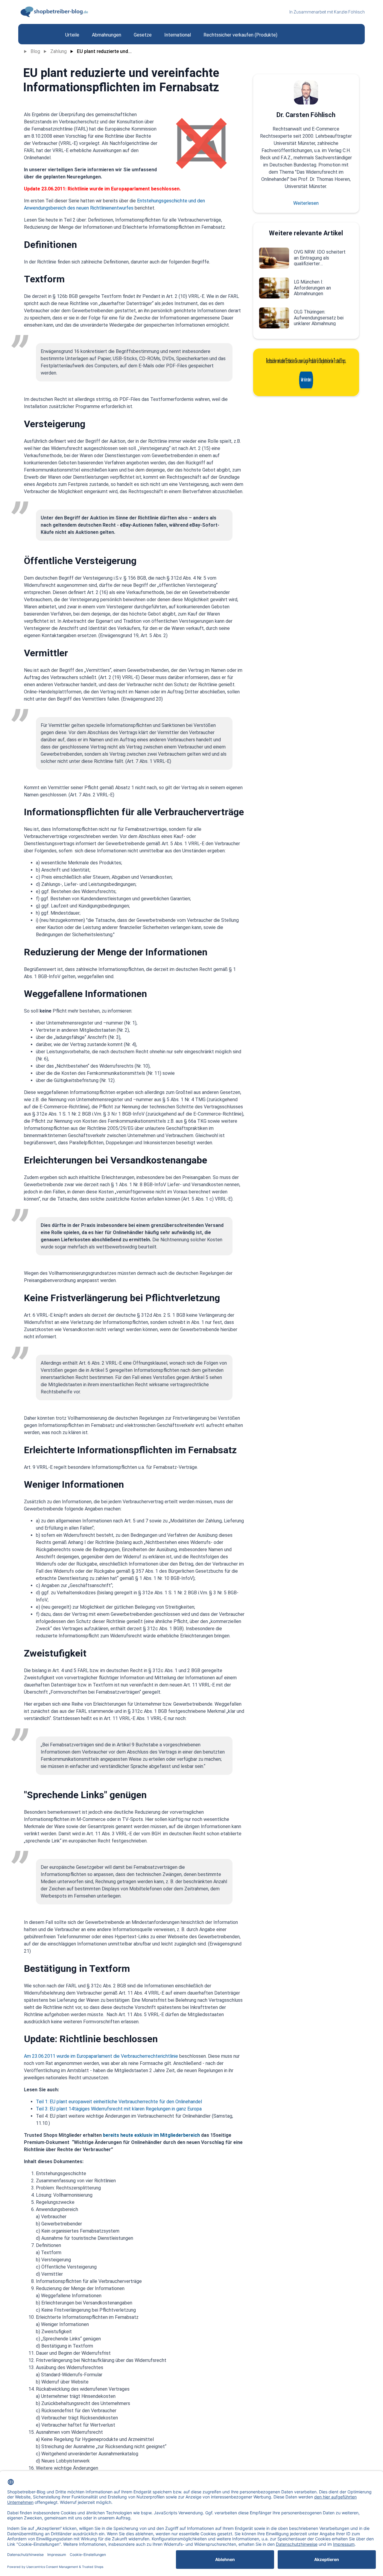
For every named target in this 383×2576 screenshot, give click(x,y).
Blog (35, 51)
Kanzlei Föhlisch (349, 12)
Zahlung (58, 51)
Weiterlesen (306, 203)
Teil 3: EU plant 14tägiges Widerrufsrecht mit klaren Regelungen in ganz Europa (119, 2109)
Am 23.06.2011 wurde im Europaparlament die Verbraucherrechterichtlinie (101, 2056)
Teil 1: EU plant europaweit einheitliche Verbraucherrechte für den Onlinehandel (119, 2102)
